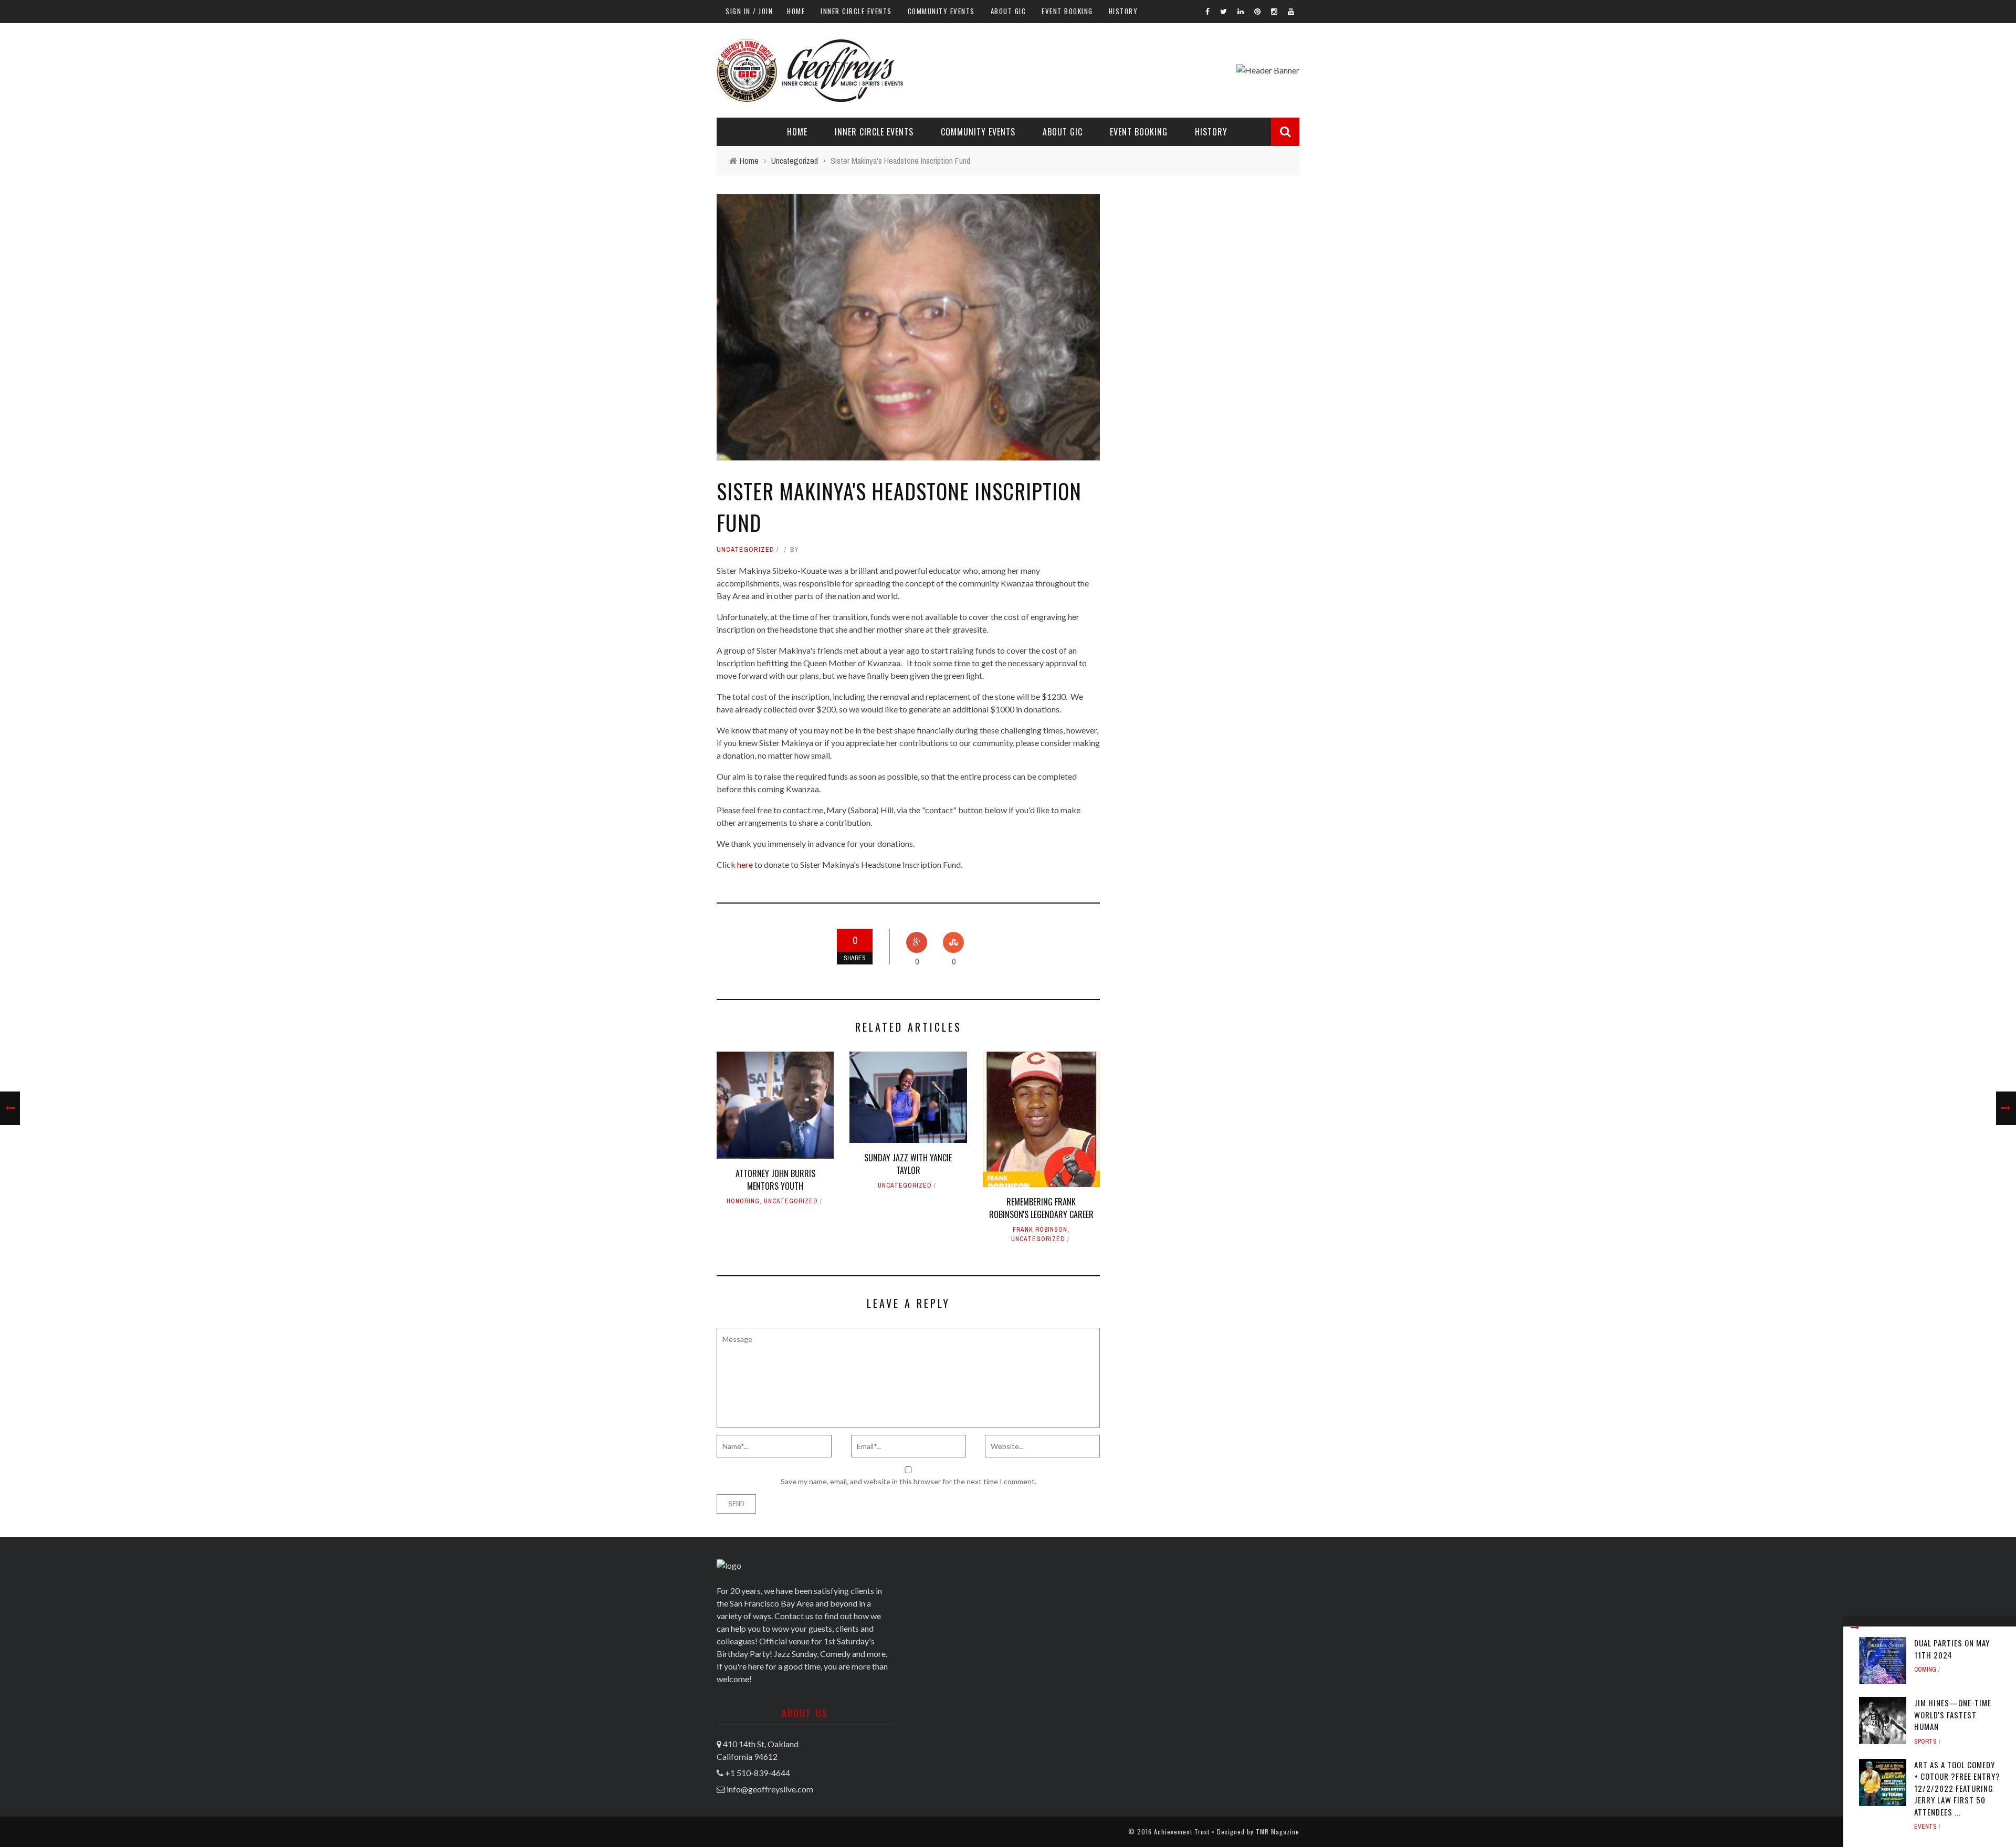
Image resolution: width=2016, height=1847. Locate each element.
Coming (1925, 1670)
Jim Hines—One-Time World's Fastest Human (1953, 1714)
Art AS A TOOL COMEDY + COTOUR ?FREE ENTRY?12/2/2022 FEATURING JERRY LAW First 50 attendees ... (1957, 1788)
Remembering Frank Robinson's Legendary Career (1041, 1208)
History (1123, 11)
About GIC (1009, 11)
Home (796, 11)
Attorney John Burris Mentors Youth (775, 1180)
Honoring (743, 1201)
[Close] (1855, 1628)
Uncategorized (745, 549)
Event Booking (1067, 11)
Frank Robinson (1040, 1230)
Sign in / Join (749, 11)
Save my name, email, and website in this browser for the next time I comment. (909, 1481)
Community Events (941, 11)
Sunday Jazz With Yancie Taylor (908, 1164)
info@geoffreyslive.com (770, 1789)
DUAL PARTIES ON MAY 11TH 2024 (1952, 1649)
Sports (1925, 1741)
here (745, 864)
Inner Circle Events (856, 11)
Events (1925, 1827)
